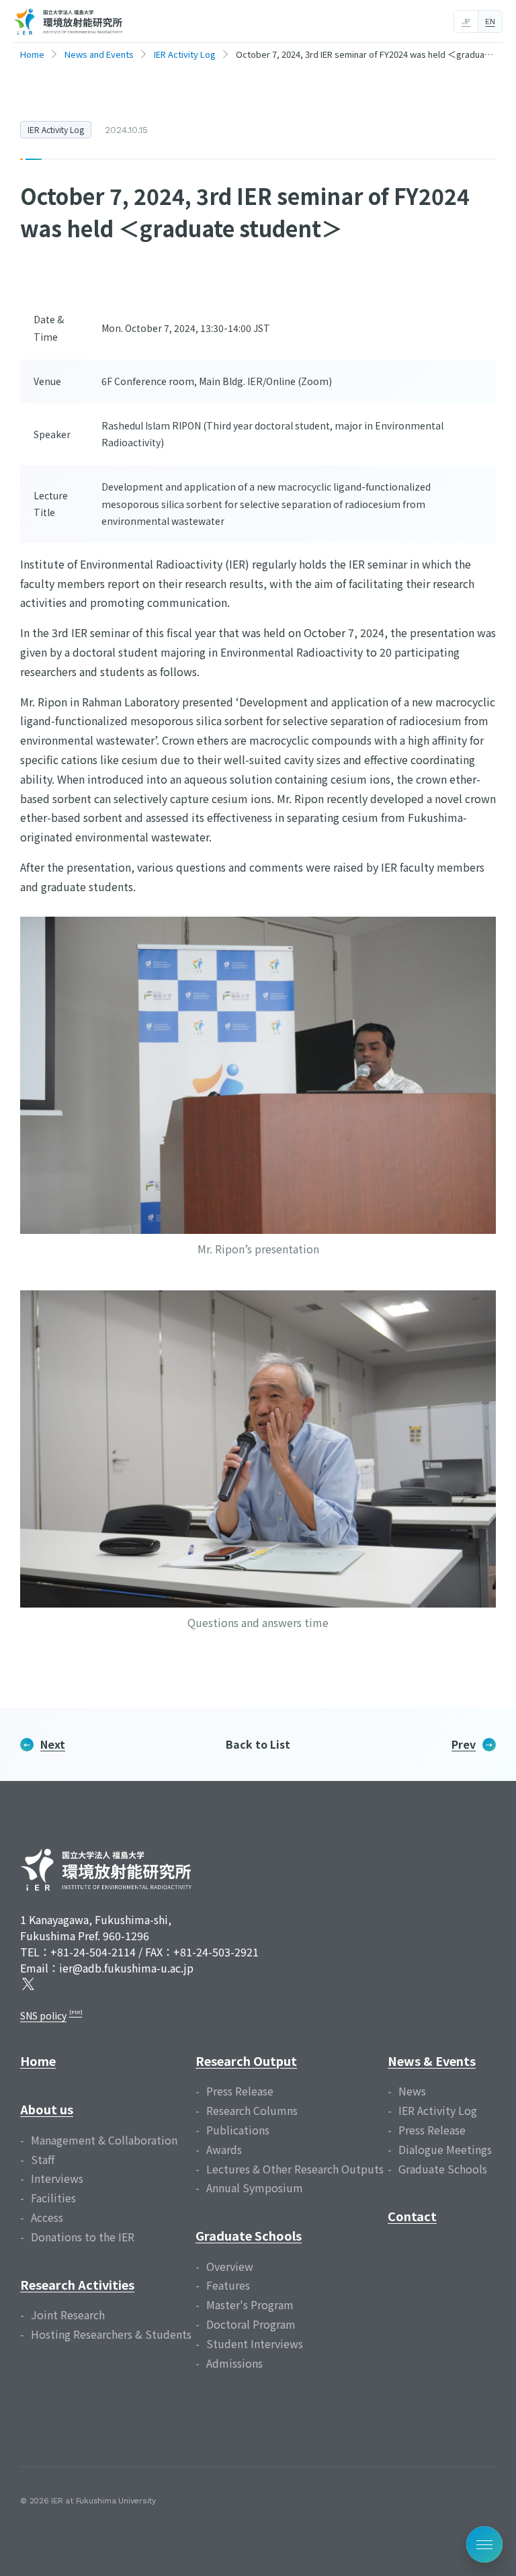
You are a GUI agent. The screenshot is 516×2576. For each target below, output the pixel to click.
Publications (238, 2130)
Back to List (258, 1744)
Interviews (57, 2178)
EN (490, 22)
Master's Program (250, 2304)
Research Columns (252, 2110)
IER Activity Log (56, 129)
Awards (224, 2149)
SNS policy (43, 2016)
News (412, 2091)
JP (466, 22)
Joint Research (68, 2315)
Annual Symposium (255, 2188)
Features (228, 2285)
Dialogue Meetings (445, 2149)
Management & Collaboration (104, 2140)
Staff (43, 2159)
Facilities (53, 2198)
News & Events (432, 2061)
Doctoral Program (251, 2324)
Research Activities (77, 2284)
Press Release (240, 2091)
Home (38, 2061)
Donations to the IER (83, 2237)
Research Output (246, 2061)
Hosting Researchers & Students (111, 2334)
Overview (230, 2266)
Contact (412, 2216)
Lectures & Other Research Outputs (295, 2169)
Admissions (234, 2363)
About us (47, 2109)
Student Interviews (255, 2343)
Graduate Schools (249, 2235)
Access (47, 2217)
